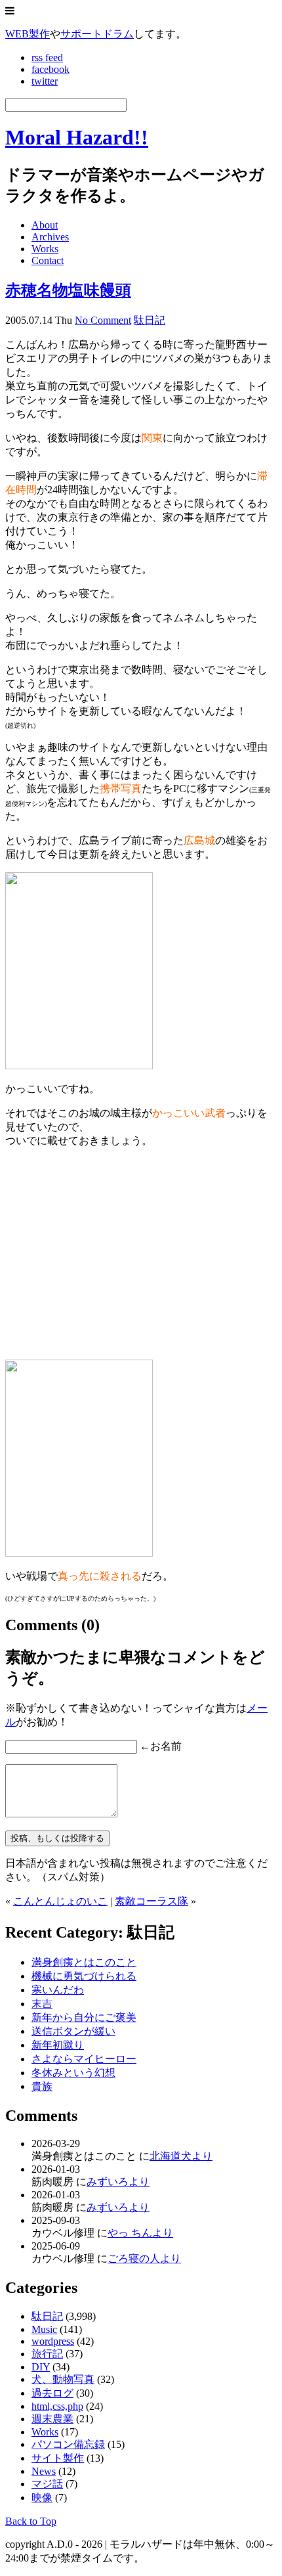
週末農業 (52, 2419)
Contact (48, 260)
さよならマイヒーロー (84, 2059)
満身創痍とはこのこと (84, 1962)
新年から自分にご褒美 (84, 2017)
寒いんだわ (58, 1990)
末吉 (42, 2004)
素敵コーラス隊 (151, 1901)
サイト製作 (58, 2458)
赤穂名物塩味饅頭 (68, 290)
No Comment (103, 320)
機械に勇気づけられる (84, 1976)
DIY (41, 2367)
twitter (45, 81)
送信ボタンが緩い (73, 2031)
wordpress (53, 2341)
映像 (42, 2498)
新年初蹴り (58, 2045)
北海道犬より (181, 2156)
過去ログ (52, 2393)
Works (45, 249)
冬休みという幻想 (73, 2073)
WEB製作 (28, 34)
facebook (50, 69)
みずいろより (118, 2182)
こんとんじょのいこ (60, 1901)
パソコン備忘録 (68, 2444)
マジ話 (47, 2484)
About (45, 225)
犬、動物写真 (63, 2379)
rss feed (47, 57)
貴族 (42, 2086)
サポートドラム (97, 34)
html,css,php (57, 2406)
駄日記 (150, 320)
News (44, 2471)
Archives (50, 237)
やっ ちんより (140, 2233)
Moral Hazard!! (77, 137)
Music (44, 2329)
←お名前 (161, 1746)
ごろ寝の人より (144, 2258)
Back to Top (31, 2521)
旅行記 (47, 2354)
